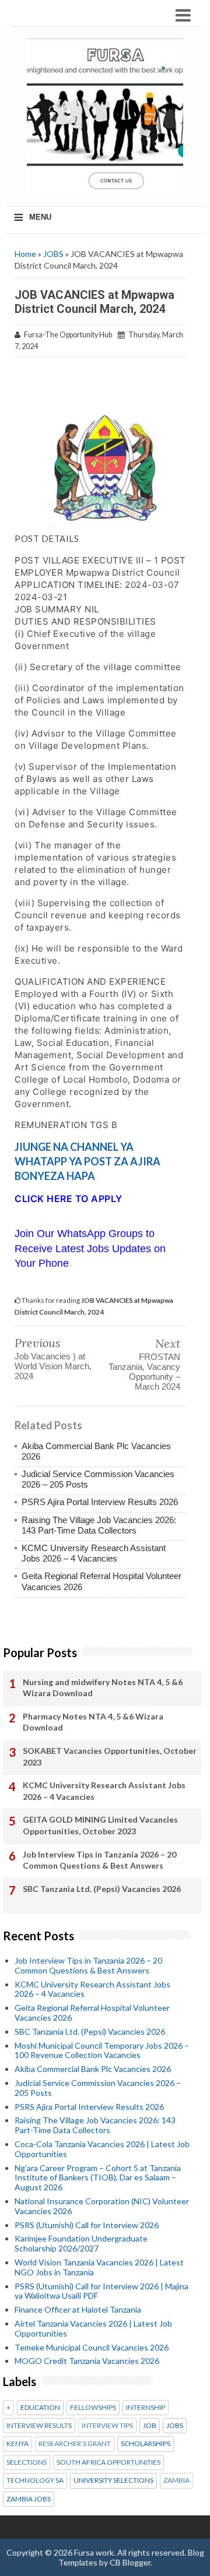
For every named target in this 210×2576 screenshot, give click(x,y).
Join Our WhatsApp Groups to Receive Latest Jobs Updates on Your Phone (90, 1248)
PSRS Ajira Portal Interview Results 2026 (100, 1502)
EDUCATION (40, 2408)
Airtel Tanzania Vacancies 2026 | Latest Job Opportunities (93, 2328)
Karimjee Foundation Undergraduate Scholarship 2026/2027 (81, 2243)
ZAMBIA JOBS (29, 2499)
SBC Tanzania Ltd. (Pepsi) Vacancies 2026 (102, 1889)
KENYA (17, 2444)
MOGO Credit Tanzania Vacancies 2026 (87, 2361)
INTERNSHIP (146, 2408)
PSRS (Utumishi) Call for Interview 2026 (87, 2225)
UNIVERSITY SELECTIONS (113, 2480)
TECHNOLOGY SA (35, 2480)
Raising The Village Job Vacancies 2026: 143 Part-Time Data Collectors (99, 1525)
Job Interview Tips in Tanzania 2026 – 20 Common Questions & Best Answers (99, 1860)
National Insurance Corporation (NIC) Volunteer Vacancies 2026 (102, 2206)
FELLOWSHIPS (93, 2408)
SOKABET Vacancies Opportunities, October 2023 (110, 1756)
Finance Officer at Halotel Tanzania (78, 2309)
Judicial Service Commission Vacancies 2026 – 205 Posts (98, 2088)
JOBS (53, 254)
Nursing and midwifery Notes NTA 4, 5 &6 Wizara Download (103, 1688)
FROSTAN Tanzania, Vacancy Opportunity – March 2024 (144, 1372)
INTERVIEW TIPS (107, 2426)
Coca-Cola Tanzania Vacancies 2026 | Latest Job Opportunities (102, 2149)
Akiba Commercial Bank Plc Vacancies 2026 (93, 2069)
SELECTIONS (27, 2462)
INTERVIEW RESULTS (39, 2426)
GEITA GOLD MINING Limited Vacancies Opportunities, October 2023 (100, 1825)
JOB (150, 2426)
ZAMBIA (176, 2480)
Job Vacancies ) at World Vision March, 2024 (53, 1366)
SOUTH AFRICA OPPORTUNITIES (108, 2462)
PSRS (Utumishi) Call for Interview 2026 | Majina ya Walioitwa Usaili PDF (101, 2291)
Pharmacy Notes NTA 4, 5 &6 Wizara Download (93, 1722)
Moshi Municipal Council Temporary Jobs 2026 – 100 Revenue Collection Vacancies (102, 2050)
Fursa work (94, 2552)
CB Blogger (130, 2562)
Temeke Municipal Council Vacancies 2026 (92, 2347)
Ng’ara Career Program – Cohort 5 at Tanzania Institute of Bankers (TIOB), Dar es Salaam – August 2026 (98, 2178)
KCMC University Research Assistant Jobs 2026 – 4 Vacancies (94, 1553)
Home (25, 254)
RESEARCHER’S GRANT (75, 2444)
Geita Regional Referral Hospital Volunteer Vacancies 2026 (92, 2013)
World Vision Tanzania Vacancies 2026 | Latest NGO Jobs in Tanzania (99, 2267)
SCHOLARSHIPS (146, 2444)
